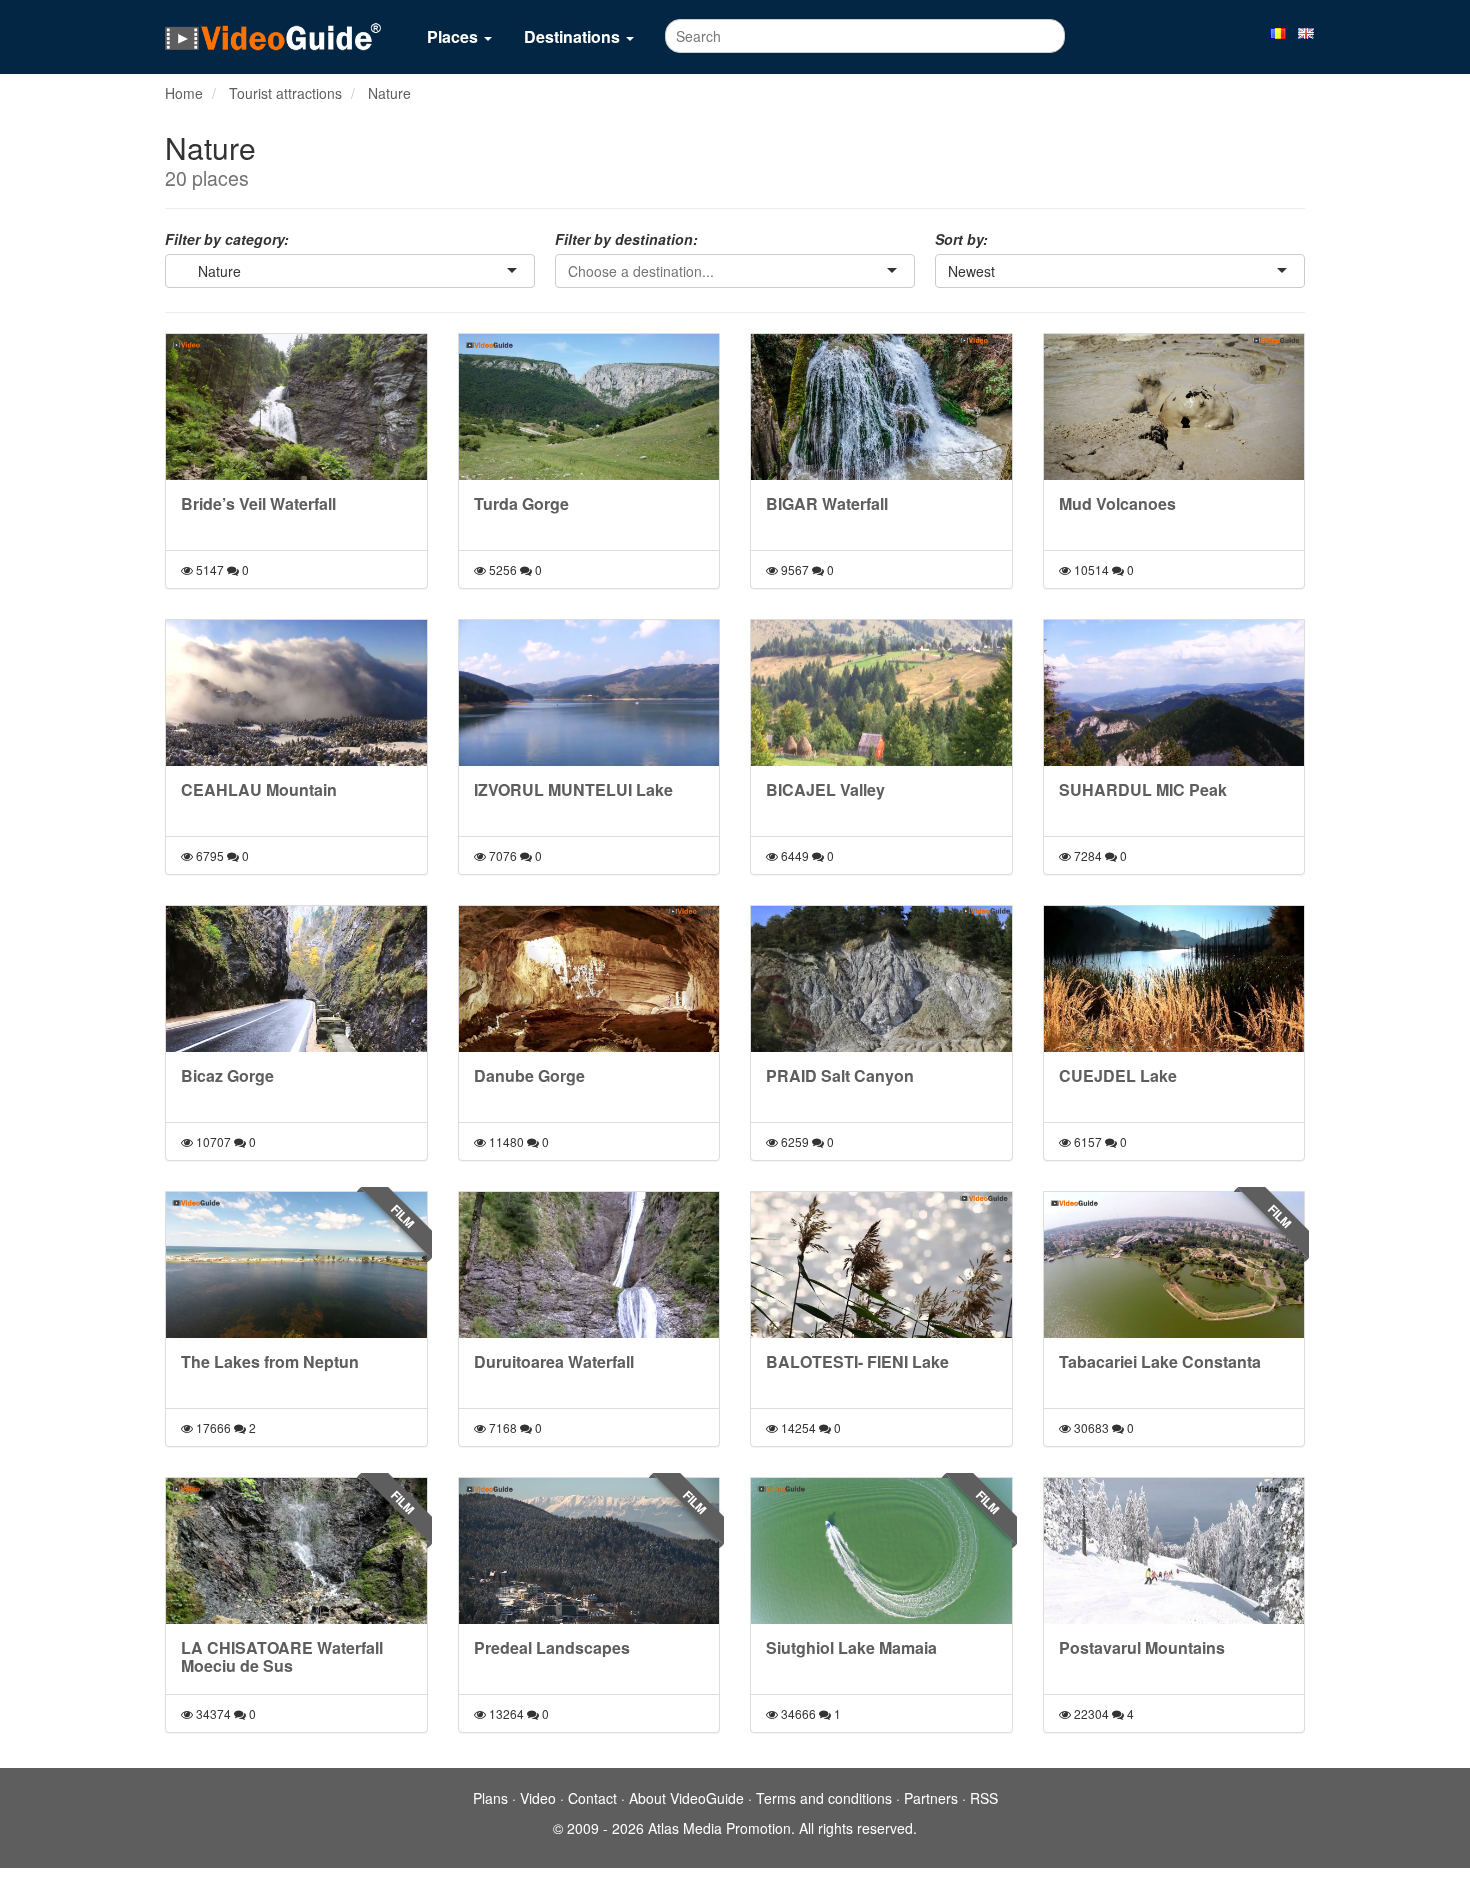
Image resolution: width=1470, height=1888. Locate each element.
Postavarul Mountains (1142, 1647)
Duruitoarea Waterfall (554, 1361)
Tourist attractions (285, 93)
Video (538, 1798)
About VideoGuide (686, 1798)
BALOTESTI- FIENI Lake (857, 1361)
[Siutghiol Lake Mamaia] (881, 1551)
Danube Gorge (529, 1075)
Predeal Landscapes (552, 1647)
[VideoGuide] (273, 36)
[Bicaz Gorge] (296, 979)
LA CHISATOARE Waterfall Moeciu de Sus (282, 1656)
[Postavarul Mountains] (1174, 1551)
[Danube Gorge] (589, 979)
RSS (984, 1798)
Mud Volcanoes (1117, 503)
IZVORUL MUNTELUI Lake (573, 789)
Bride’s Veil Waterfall (258, 503)
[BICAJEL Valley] (881, 693)
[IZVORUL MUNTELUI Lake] (589, 693)
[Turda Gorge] (589, 407)
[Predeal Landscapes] (589, 1551)
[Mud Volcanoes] (1174, 407)
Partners (931, 1798)
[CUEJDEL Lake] (1174, 979)
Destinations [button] (574, 36)
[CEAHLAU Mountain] (296, 693)
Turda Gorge (521, 503)
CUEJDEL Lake (1118, 1075)
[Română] (1278, 32)
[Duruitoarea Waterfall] (589, 1265)
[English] (1306, 32)
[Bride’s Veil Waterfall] (296, 407)
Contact (592, 1798)
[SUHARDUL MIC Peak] (1174, 693)
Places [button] (454, 36)
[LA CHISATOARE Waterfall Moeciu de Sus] (296, 1551)
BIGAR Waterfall (827, 503)
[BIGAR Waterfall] (881, 407)
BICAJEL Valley (825, 789)
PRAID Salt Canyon (840, 1075)
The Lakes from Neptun (270, 1361)
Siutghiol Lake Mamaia (851, 1647)
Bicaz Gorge (227, 1075)
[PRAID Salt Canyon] (881, 979)
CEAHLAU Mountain (259, 789)
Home (184, 93)
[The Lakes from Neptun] (296, 1265)
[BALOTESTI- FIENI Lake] (881, 1265)
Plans (490, 1798)
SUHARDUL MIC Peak (1143, 789)
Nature (389, 93)
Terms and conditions (824, 1798)
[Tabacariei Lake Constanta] (1174, 1265)
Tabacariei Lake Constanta (1160, 1361)
